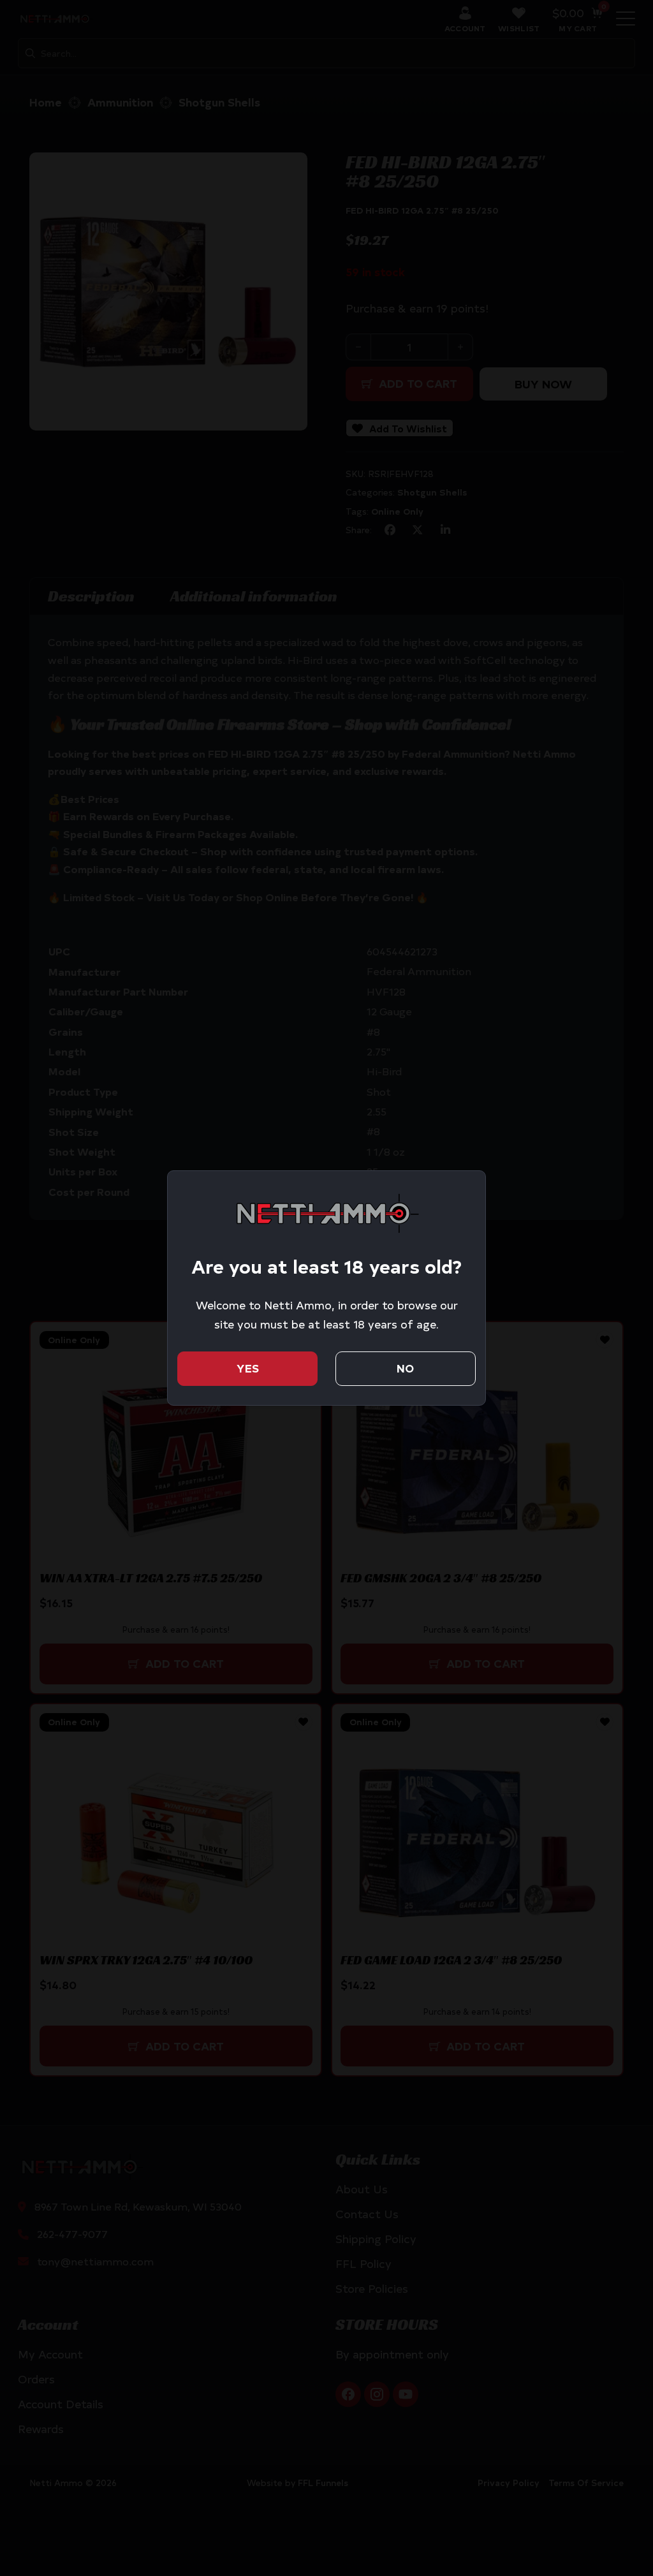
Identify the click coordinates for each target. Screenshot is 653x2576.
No (405, 1368)
